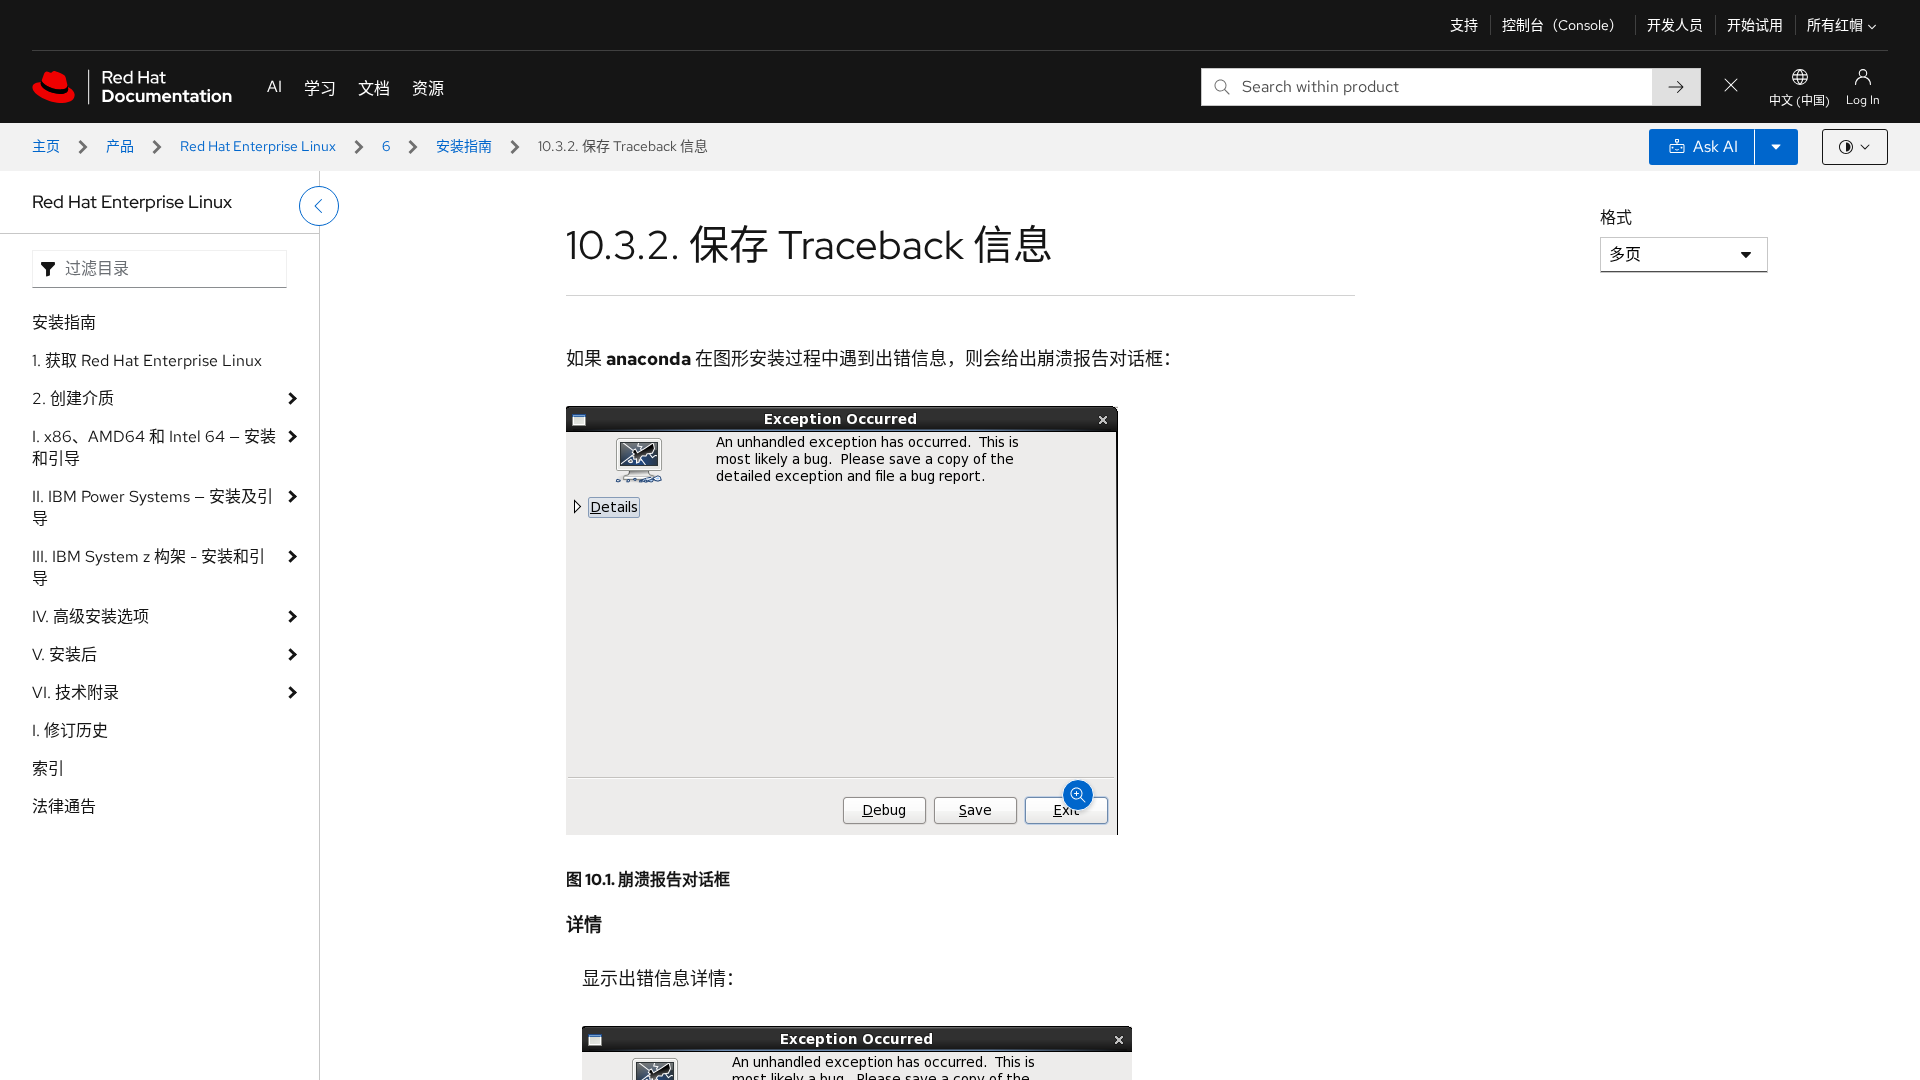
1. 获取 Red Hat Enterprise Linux (147, 360)
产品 (120, 146)
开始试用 (1755, 25)
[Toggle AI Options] (1776, 147)
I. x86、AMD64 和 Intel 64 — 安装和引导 (154, 447)
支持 (1464, 25)
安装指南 (464, 146)
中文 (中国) (1799, 101)
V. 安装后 (64, 654)
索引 (48, 768)
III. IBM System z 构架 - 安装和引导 (148, 567)
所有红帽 (1835, 25)
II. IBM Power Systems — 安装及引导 (152, 507)
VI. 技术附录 (75, 692)
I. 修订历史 (70, 730)
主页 (46, 146)
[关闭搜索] (1731, 86)
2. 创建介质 (73, 398)
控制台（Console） (1562, 25)
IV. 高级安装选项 (90, 616)
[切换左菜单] (319, 206)
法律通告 (64, 806)
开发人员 (1675, 25)
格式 (1616, 217)
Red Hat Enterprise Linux (258, 146)
